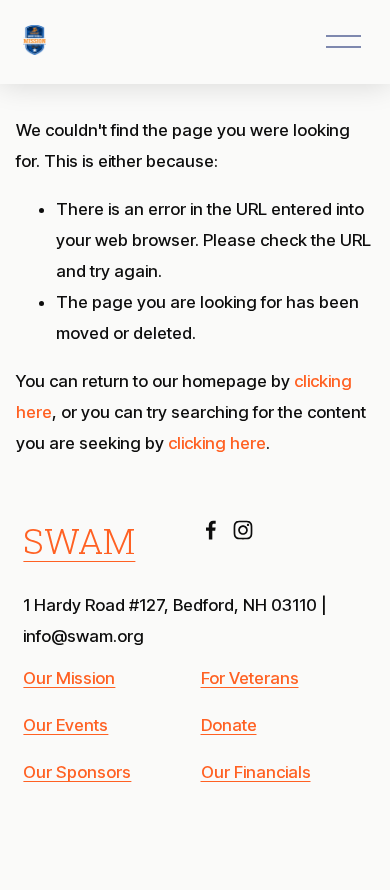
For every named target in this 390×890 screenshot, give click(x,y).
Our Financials (256, 772)
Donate (229, 725)
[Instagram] (243, 530)
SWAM (79, 541)
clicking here (217, 443)
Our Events (65, 725)
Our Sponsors (77, 772)
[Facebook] (211, 530)
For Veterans (250, 678)
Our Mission (69, 678)
